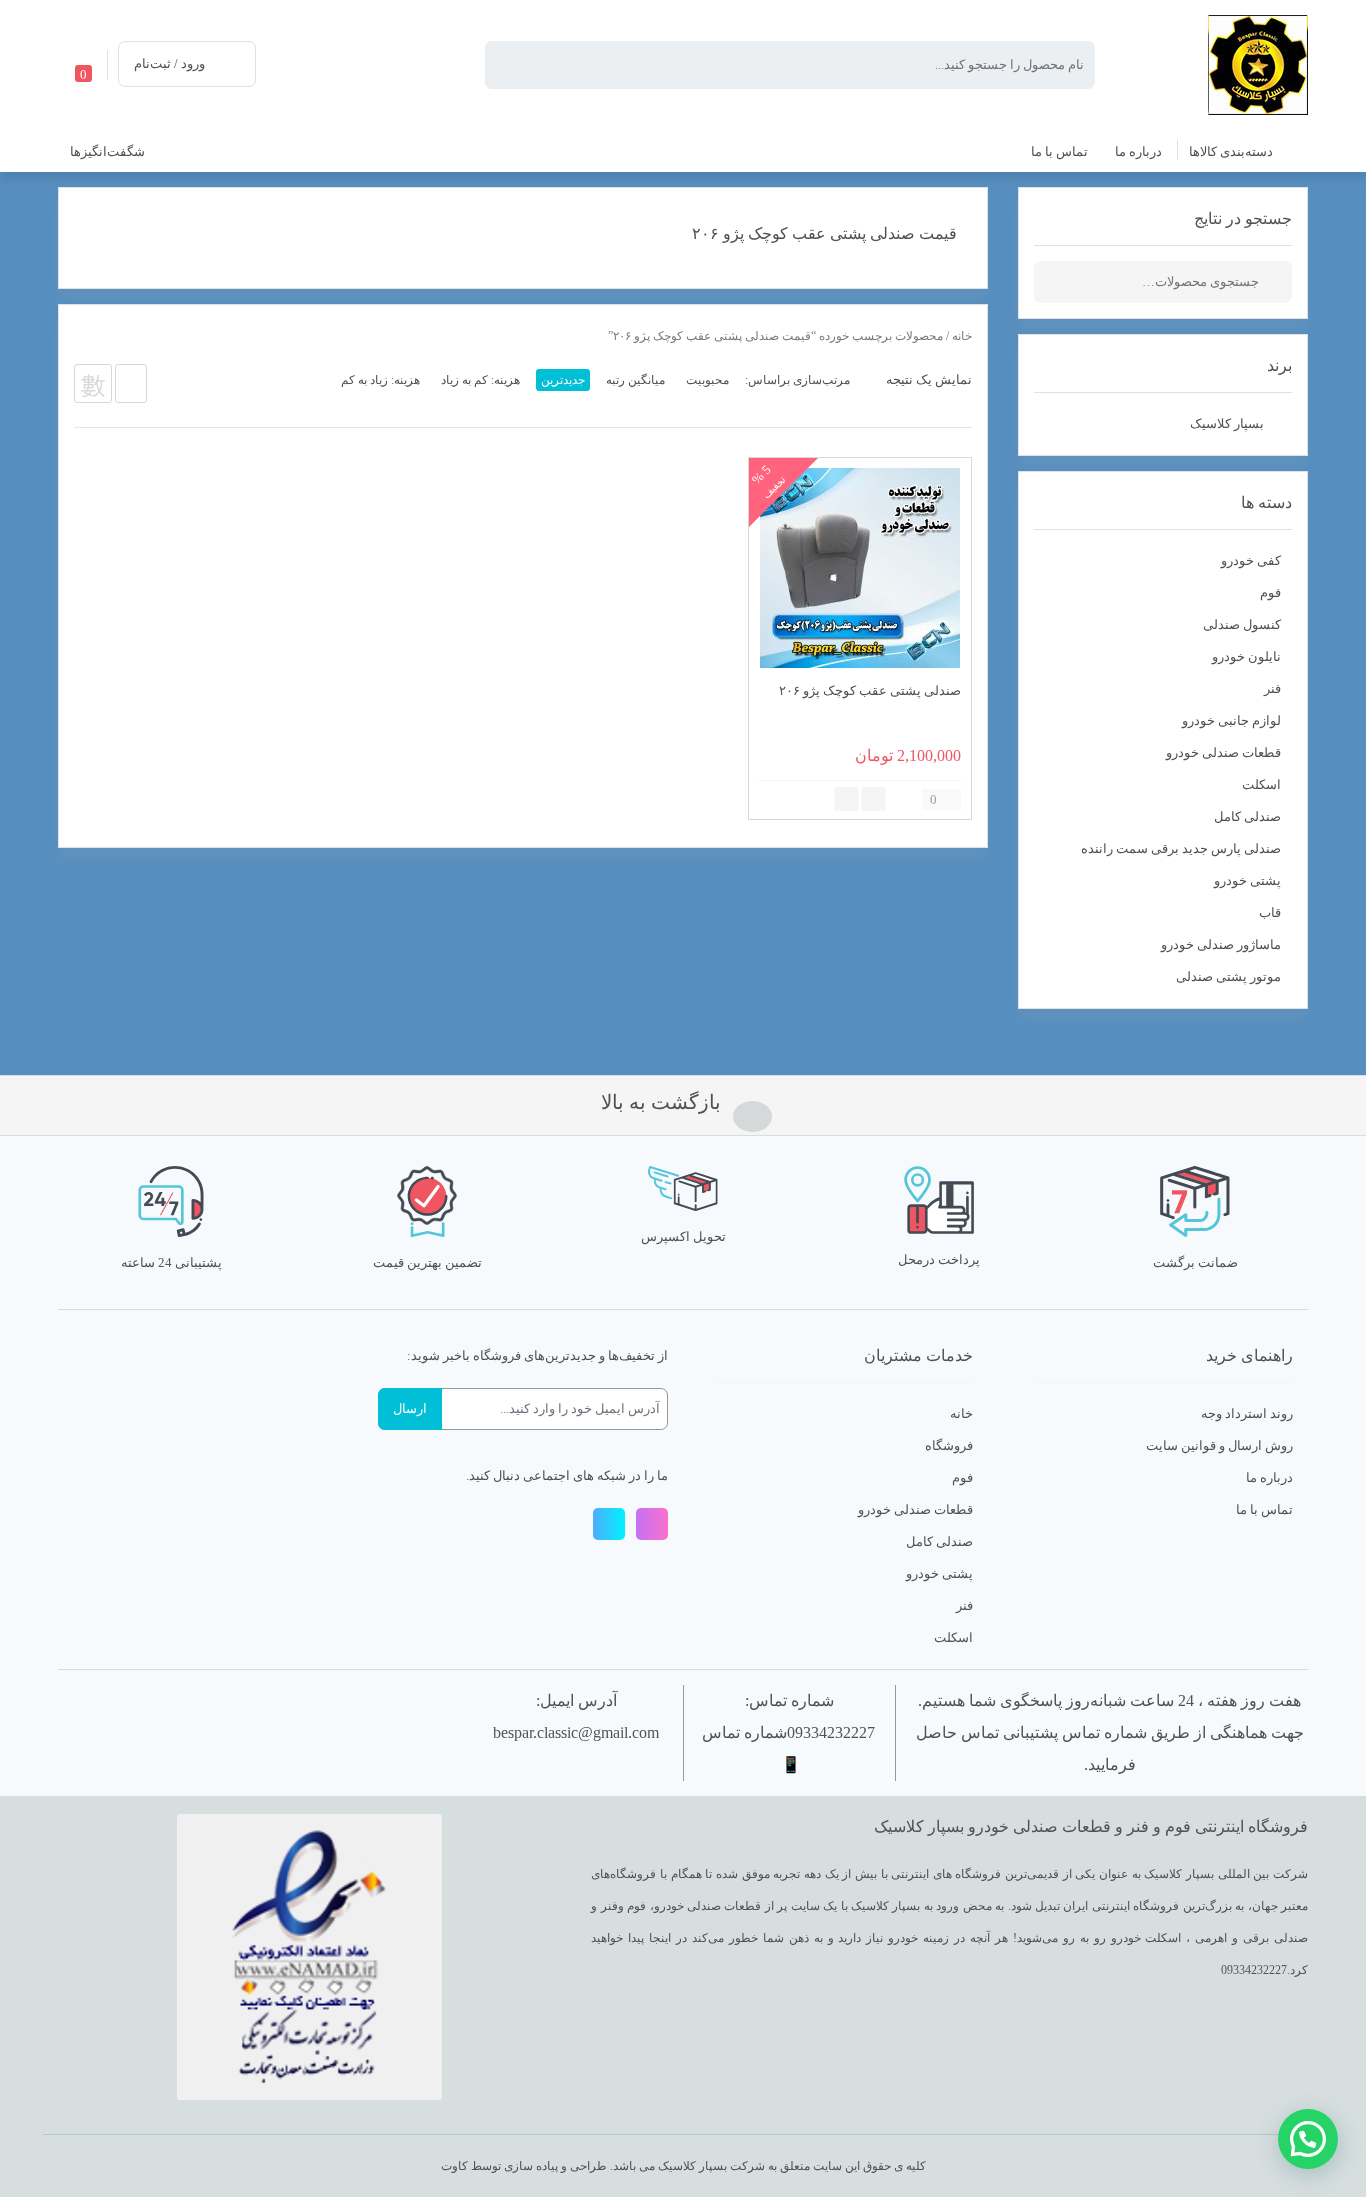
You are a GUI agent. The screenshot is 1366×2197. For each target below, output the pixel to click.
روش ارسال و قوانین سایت (1219, 1445)
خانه (962, 336)
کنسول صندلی (1242, 624)
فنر (1272, 688)
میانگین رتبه (635, 380)
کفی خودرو (1251, 560)
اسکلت (1261, 784)
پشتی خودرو (1247, 880)
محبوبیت (707, 380)
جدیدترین (563, 380)
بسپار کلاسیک (1227, 423)
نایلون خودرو (1246, 656)
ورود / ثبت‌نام (169, 63)
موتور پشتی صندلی (1228, 976)
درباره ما (1269, 1477)
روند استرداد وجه (1247, 1413)
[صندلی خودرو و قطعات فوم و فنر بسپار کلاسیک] (1258, 63)
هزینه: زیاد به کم (380, 380)
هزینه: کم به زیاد (480, 380)
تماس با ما (1264, 1509)
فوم (1270, 592)
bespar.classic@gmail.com (576, 1732)
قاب (1270, 912)
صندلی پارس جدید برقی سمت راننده (1181, 848)
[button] (1308, 2139)
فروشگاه (949, 1445)
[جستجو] (1277, 282)
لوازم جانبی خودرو (1231, 720)
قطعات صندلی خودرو (1223, 752)
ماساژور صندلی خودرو (1221, 944)
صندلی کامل (1247, 816)
